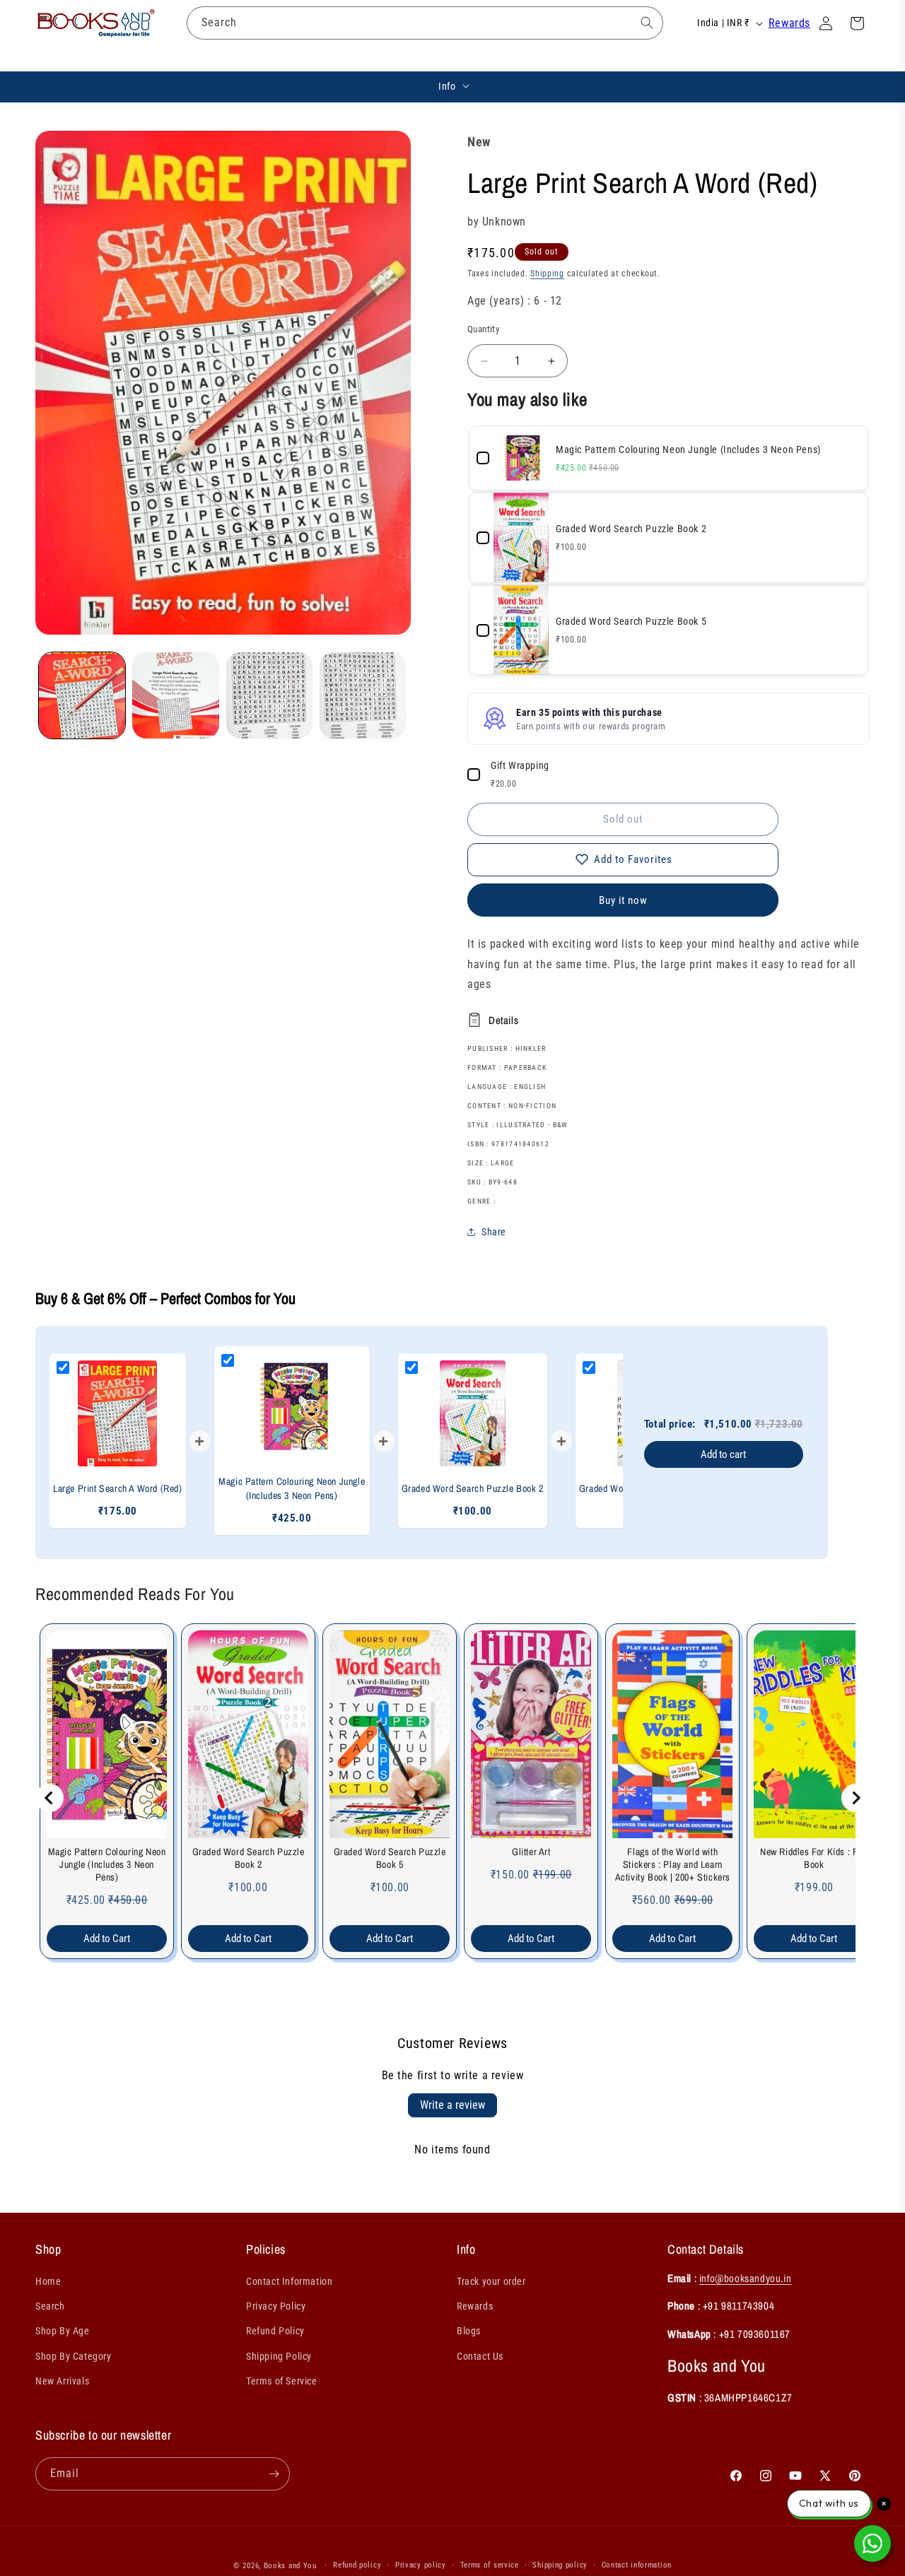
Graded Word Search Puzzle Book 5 (390, 1858)
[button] (198, 57)
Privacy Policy (276, 2307)
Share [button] (494, 1232)
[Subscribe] (274, 2474)
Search (50, 2307)
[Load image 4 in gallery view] (363, 695)
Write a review (452, 2105)
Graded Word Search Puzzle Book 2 (249, 1858)
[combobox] (425, 23)
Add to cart (723, 1454)
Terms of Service (282, 2381)
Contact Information (289, 2282)
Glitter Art (531, 1852)
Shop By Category (74, 2356)
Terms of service (490, 2565)
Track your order (491, 2282)
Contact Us (480, 2356)
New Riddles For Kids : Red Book (814, 1858)
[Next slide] (856, 1798)
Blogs (469, 2331)
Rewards (789, 23)
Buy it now (623, 900)
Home (48, 2282)
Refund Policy (275, 2331)
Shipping (547, 274)
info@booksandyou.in (745, 2279)
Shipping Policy (279, 2356)
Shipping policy (560, 2565)
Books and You (290, 2566)
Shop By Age (63, 2331)
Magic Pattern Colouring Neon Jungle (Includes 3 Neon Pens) (107, 1864)
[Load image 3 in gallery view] (269, 695)
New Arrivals (62, 2381)
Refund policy (357, 2565)
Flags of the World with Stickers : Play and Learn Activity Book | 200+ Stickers (673, 1864)
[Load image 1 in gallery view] (82, 695)
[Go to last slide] (49, 1798)
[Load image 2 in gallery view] (175, 695)
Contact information (637, 2565)
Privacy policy (421, 2565)
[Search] (647, 23)
